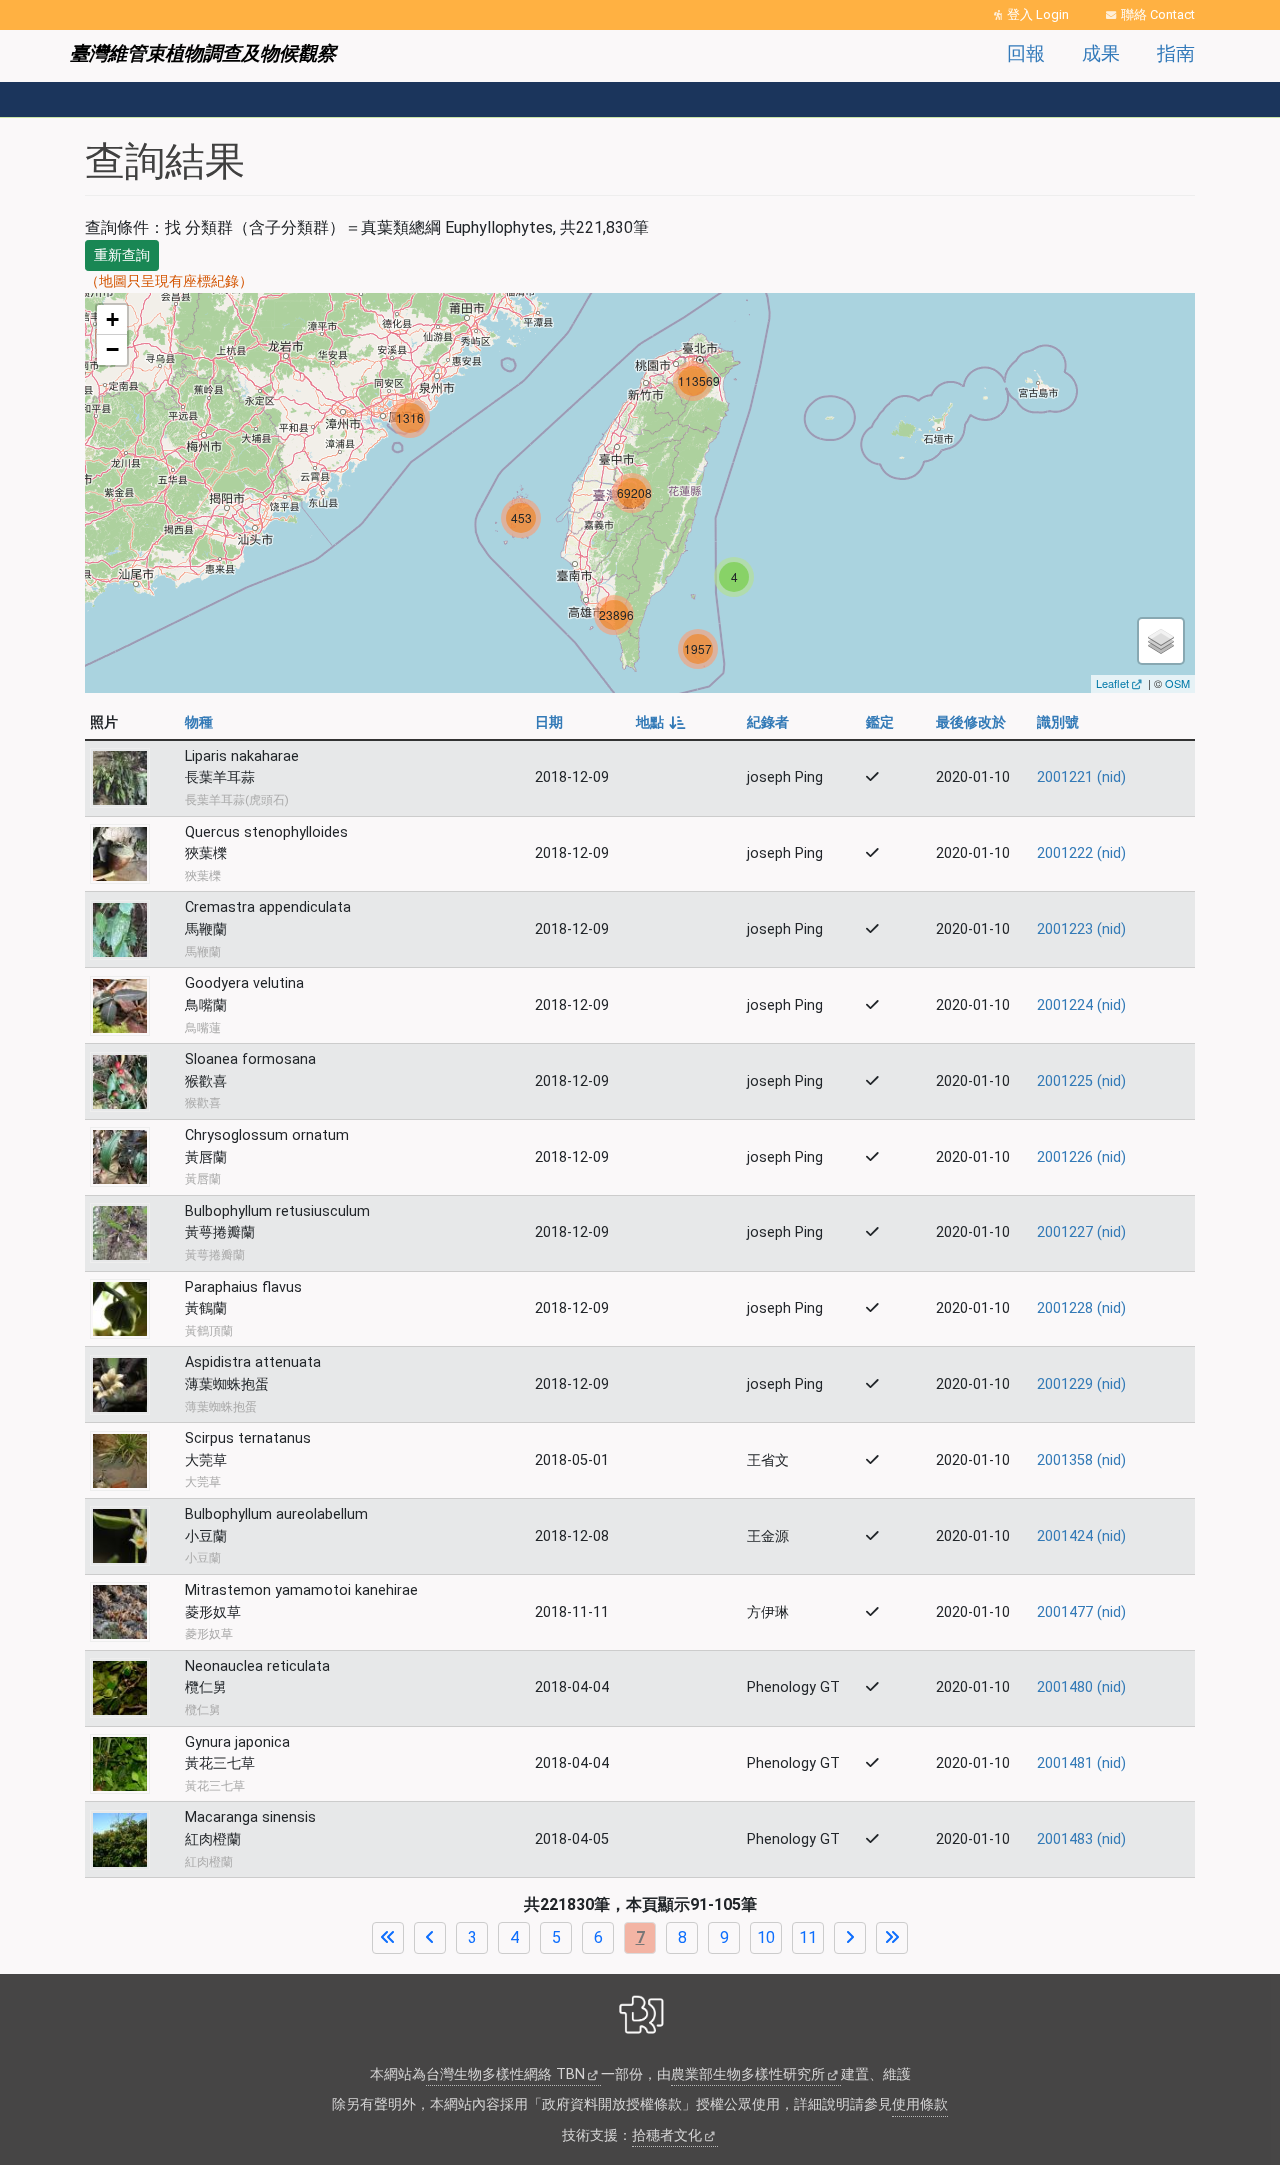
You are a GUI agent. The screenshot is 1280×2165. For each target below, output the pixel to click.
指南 (1176, 53)
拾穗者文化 (667, 2135)
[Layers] (1161, 641)
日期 (549, 722)
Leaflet (1112, 683)
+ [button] (112, 319)
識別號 (1058, 722)
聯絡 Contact (1158, 14)
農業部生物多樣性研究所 (748, 2074)
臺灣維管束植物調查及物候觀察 (203, 53)
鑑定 (880, 722)
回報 (1026, 53)
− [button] (112, 349)
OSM (1177, 683)
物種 (199, 722)
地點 (659, 722)
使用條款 (920, 2104)
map (637, 493)
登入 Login (1038, 14)
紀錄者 (768, 722)
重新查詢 (122, 255)
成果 (1101, 53)
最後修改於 (971, 722)
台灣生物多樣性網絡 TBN (505, 2074)
